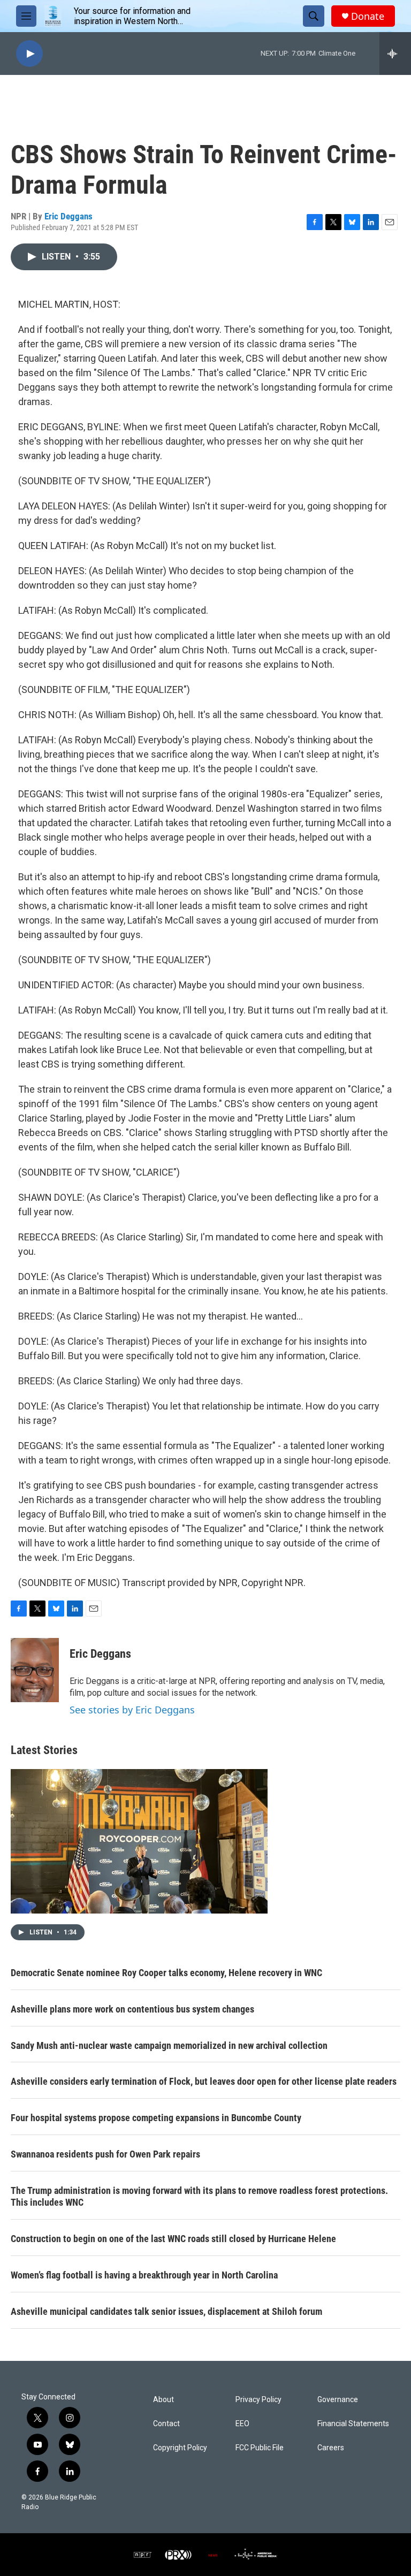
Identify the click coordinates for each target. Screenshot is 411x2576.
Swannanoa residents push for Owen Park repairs (105, 2154)
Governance (338, 2400)
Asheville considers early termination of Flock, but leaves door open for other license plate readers (204, 2081)
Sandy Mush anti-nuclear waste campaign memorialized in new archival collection (169, 2045)
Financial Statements (353, 2424)
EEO (242, 2424)
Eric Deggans (68, 216)
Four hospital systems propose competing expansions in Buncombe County (156, 2118)
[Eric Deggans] (35, 1670)
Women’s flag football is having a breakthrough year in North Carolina (144, 2275)
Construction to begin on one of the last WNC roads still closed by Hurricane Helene (173, 2239)
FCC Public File (260, 2448)
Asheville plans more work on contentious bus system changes (132, 2009)
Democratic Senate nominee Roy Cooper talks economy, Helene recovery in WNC (166, 1973)
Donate (368, 16)
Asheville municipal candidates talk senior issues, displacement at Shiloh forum (166, 2311)
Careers (331, 2448)
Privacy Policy (258, 2400)
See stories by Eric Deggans (132, 1710)
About (163, 2400)
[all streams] (395, 54)
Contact (166, 2424)
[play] (29, 54)
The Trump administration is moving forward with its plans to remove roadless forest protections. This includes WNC (199, 2196)
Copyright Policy (180, 2448)
